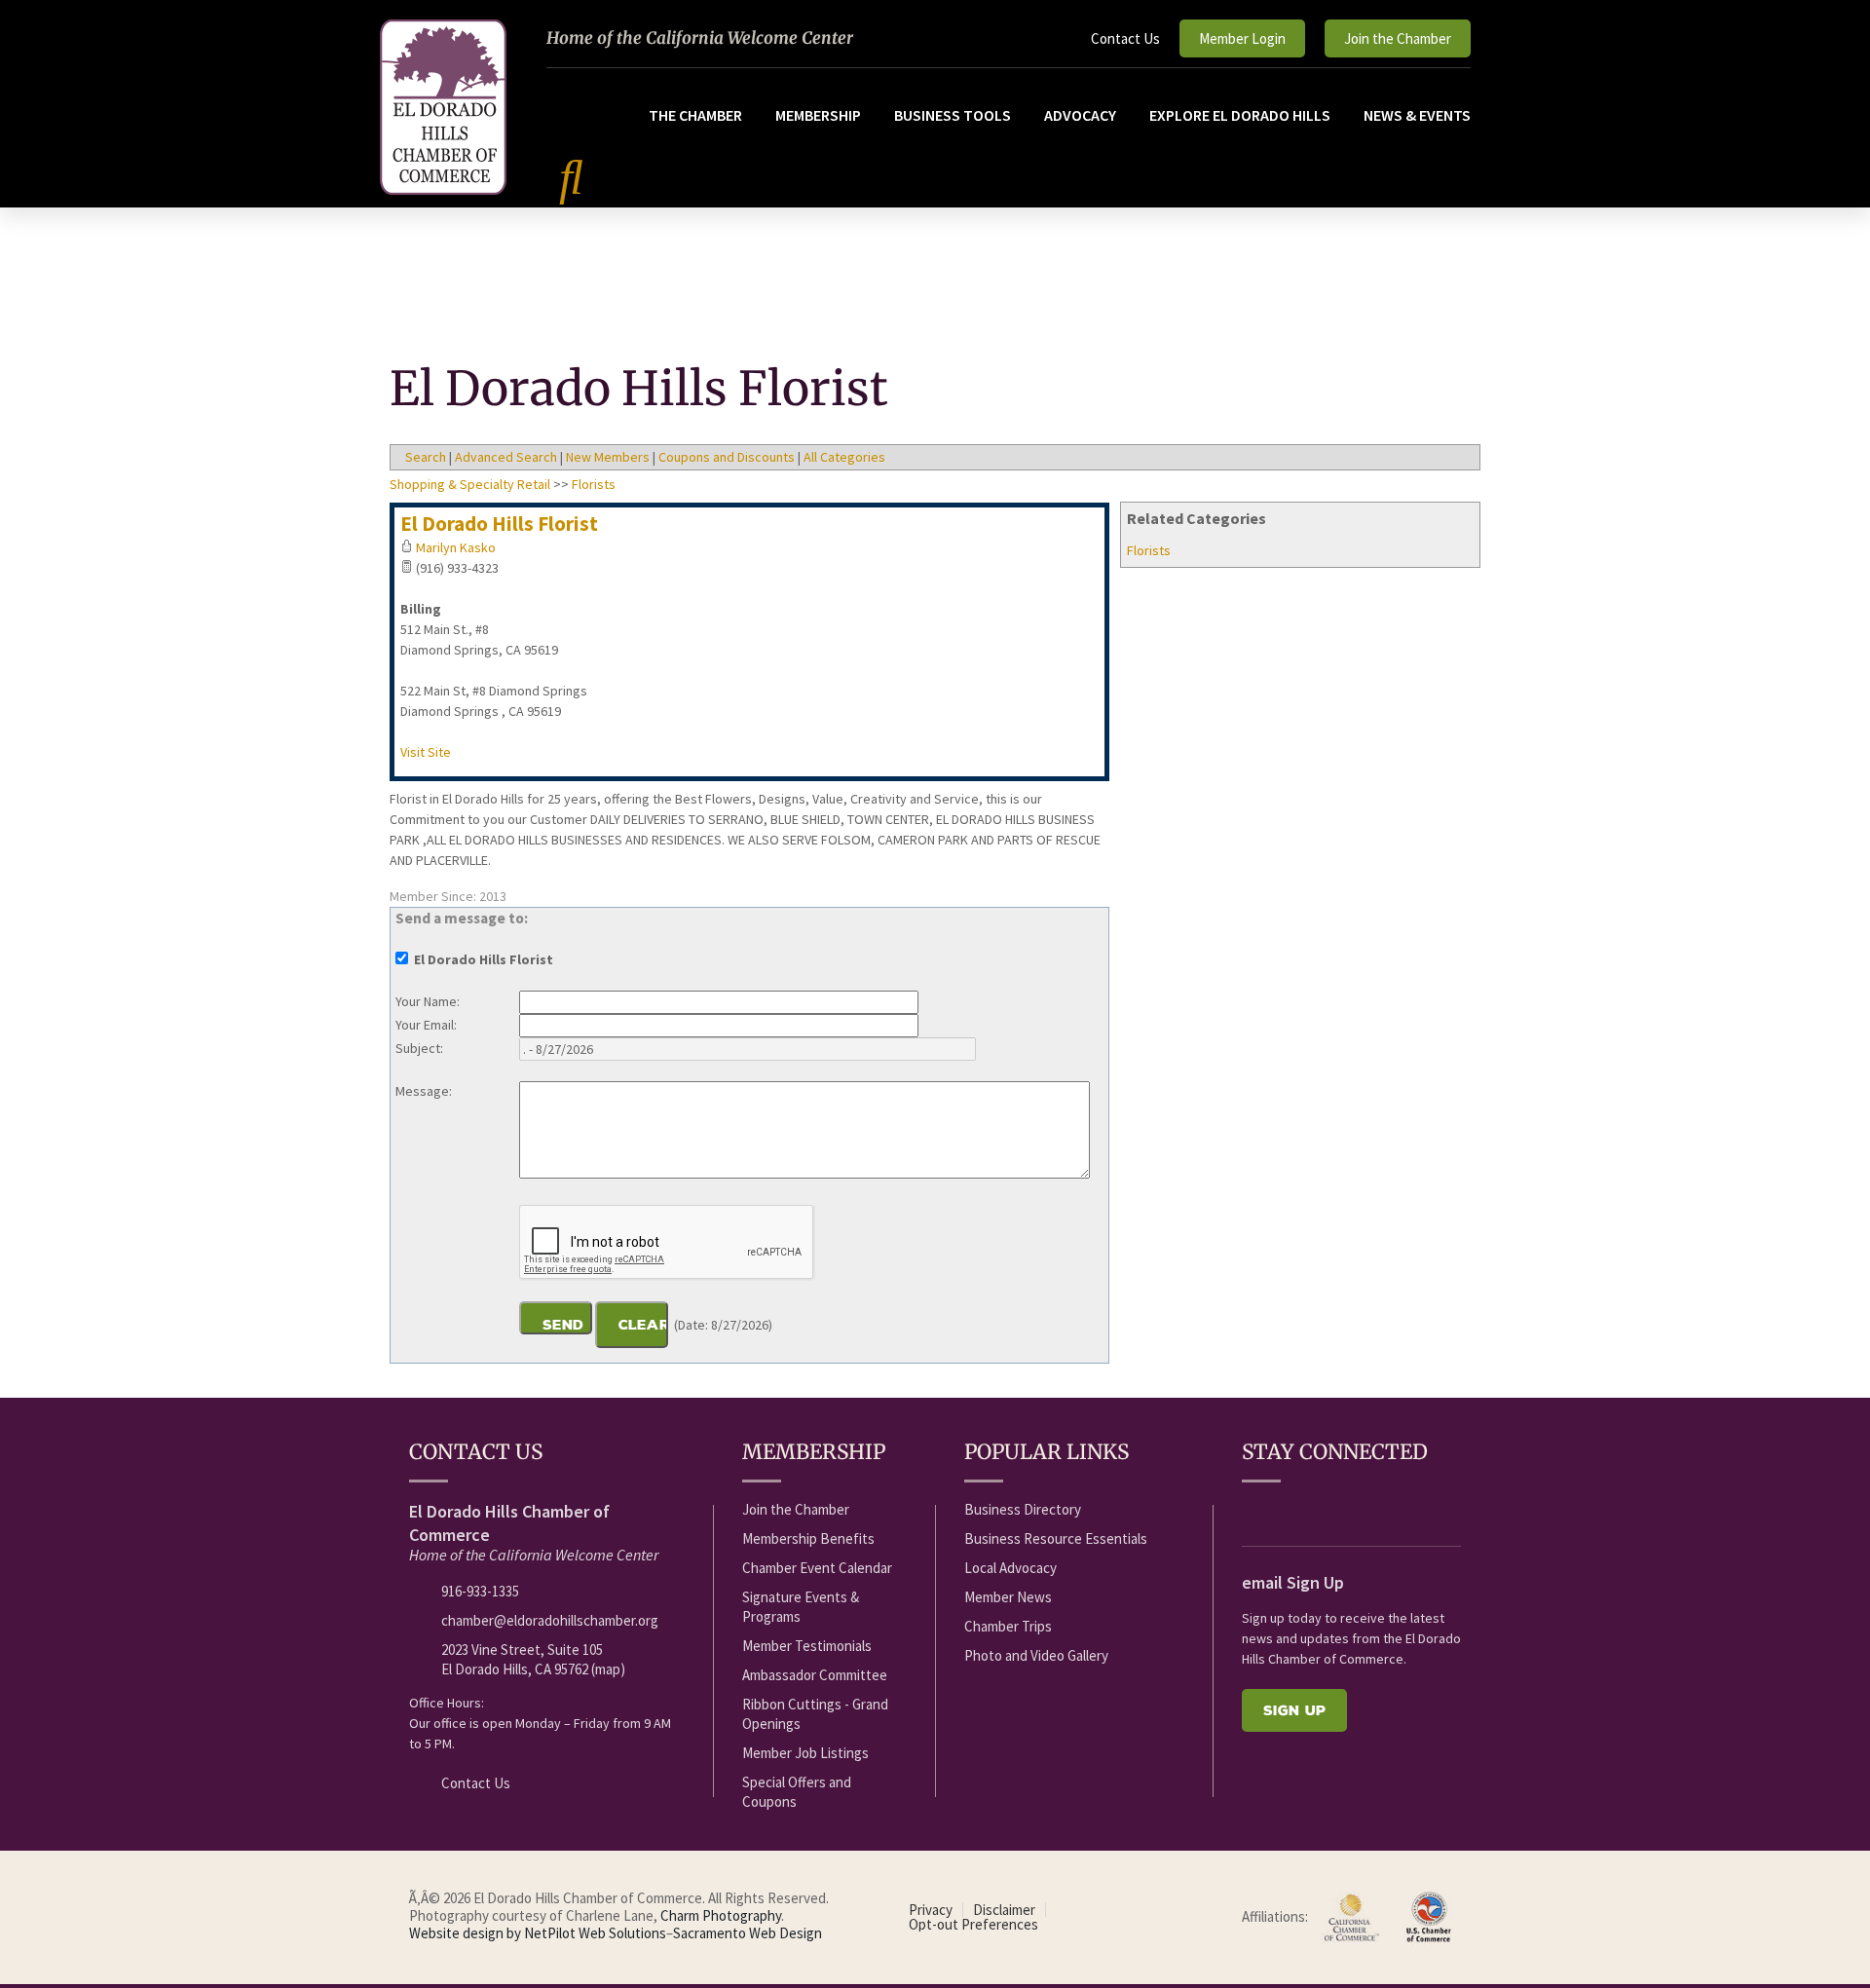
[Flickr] (1361, 1511)
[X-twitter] (1325, 1511)
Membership (818, 115)
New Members (608, 457)
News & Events (1417, 115)
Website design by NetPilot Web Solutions (538, 1933)
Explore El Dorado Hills (1240, 115)
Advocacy (1080, 115)
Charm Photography (721, 1915)
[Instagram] (1397, 1511)
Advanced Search (506, 457)
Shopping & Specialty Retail (470, 484)
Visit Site (426, 752)
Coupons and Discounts (727, 457)
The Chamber (695, 115)
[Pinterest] (1433, 1511)
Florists (1149, 550)
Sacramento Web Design (748, 1933)
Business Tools (953, 115)
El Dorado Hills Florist (499, 524)
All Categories (844, 457)
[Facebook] (1253, 1511)
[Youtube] (1289, 1511)
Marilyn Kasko (456, 547)
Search (426, 457)
